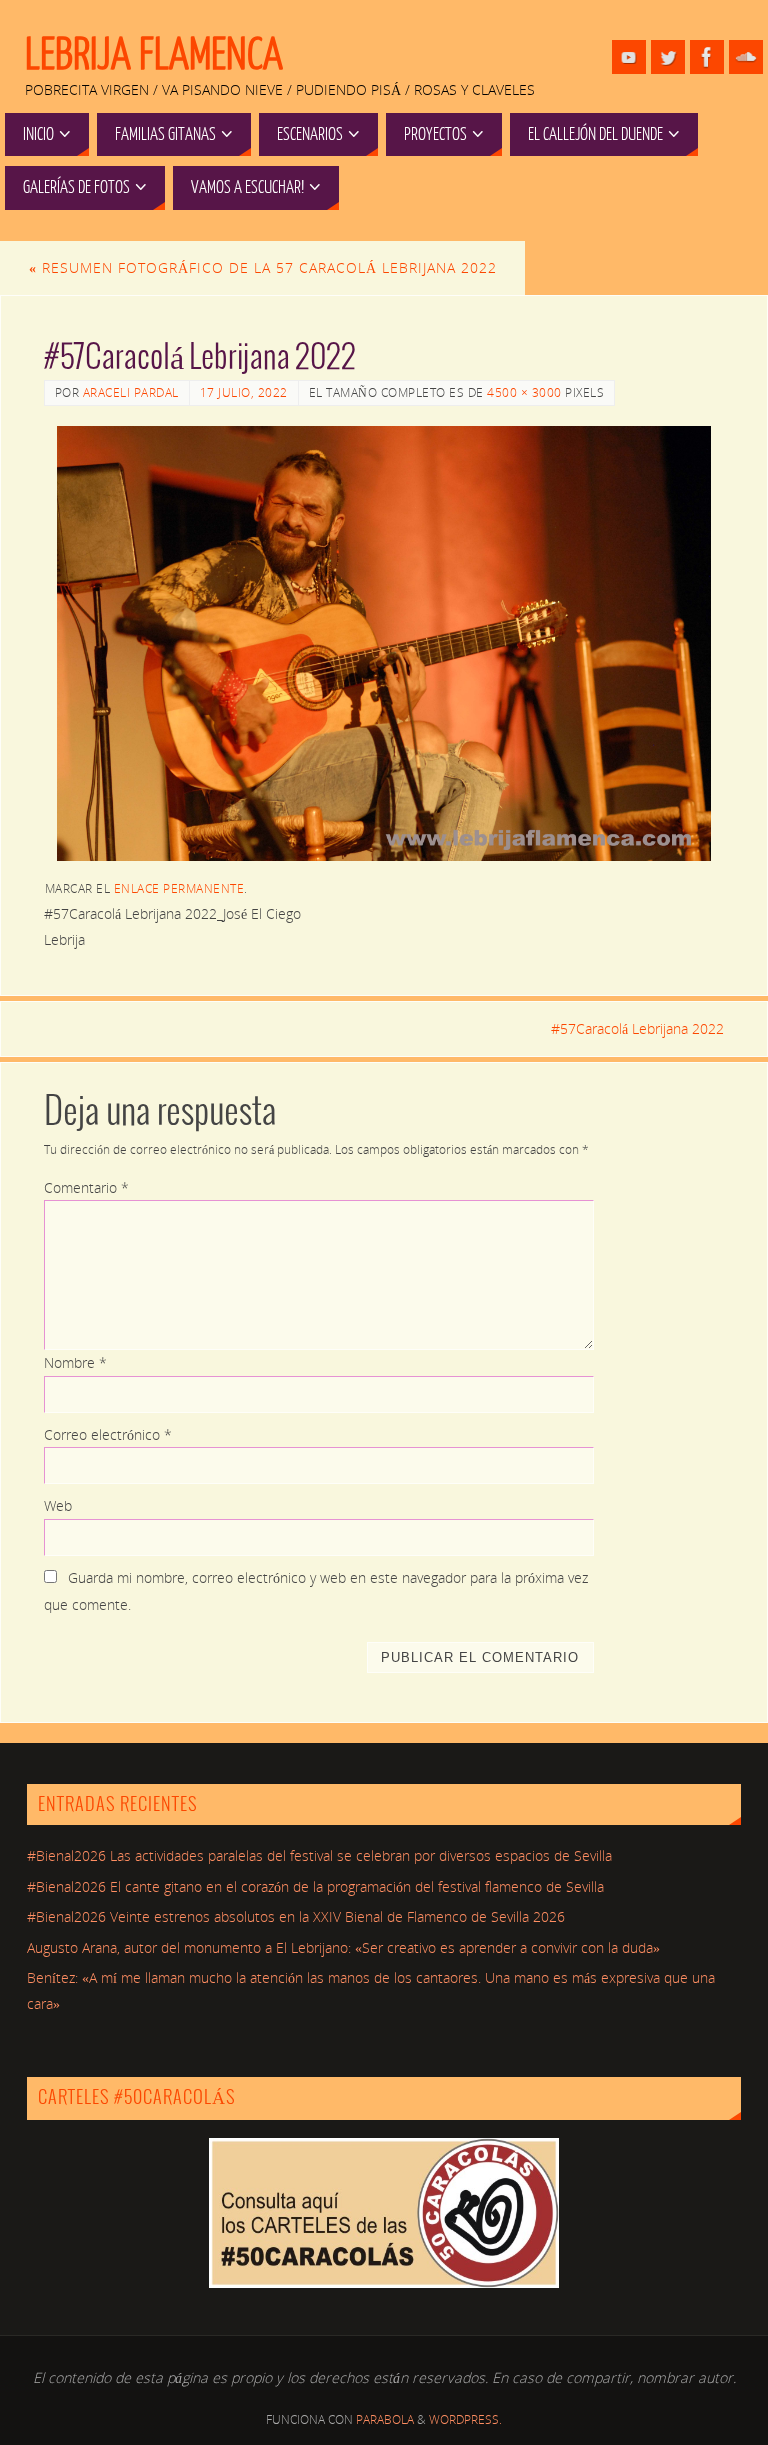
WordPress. (465, 2419)
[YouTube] (629, 57)
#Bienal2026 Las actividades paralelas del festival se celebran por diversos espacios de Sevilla (319, 1855)
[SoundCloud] (746, 57)
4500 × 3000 (524, 392)
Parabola (385, 2419)
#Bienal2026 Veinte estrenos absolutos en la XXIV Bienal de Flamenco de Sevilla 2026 (296, 1916)
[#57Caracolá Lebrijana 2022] (384, 644)
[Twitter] (668, 57)
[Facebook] (707, 57)
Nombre (75, 1362)
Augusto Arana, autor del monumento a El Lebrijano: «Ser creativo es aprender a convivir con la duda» (343, 1947)
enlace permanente (179, 888)
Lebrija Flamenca (154, 56)
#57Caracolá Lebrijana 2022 (637, 1028)
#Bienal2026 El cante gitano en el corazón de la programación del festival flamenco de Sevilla (315, 1886)
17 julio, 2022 (244, 392)
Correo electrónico (108, 1434)
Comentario (86, 1187)
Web (58, 1505)
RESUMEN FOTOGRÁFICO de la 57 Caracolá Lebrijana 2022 (263, 267)
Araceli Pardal (131, 392)
